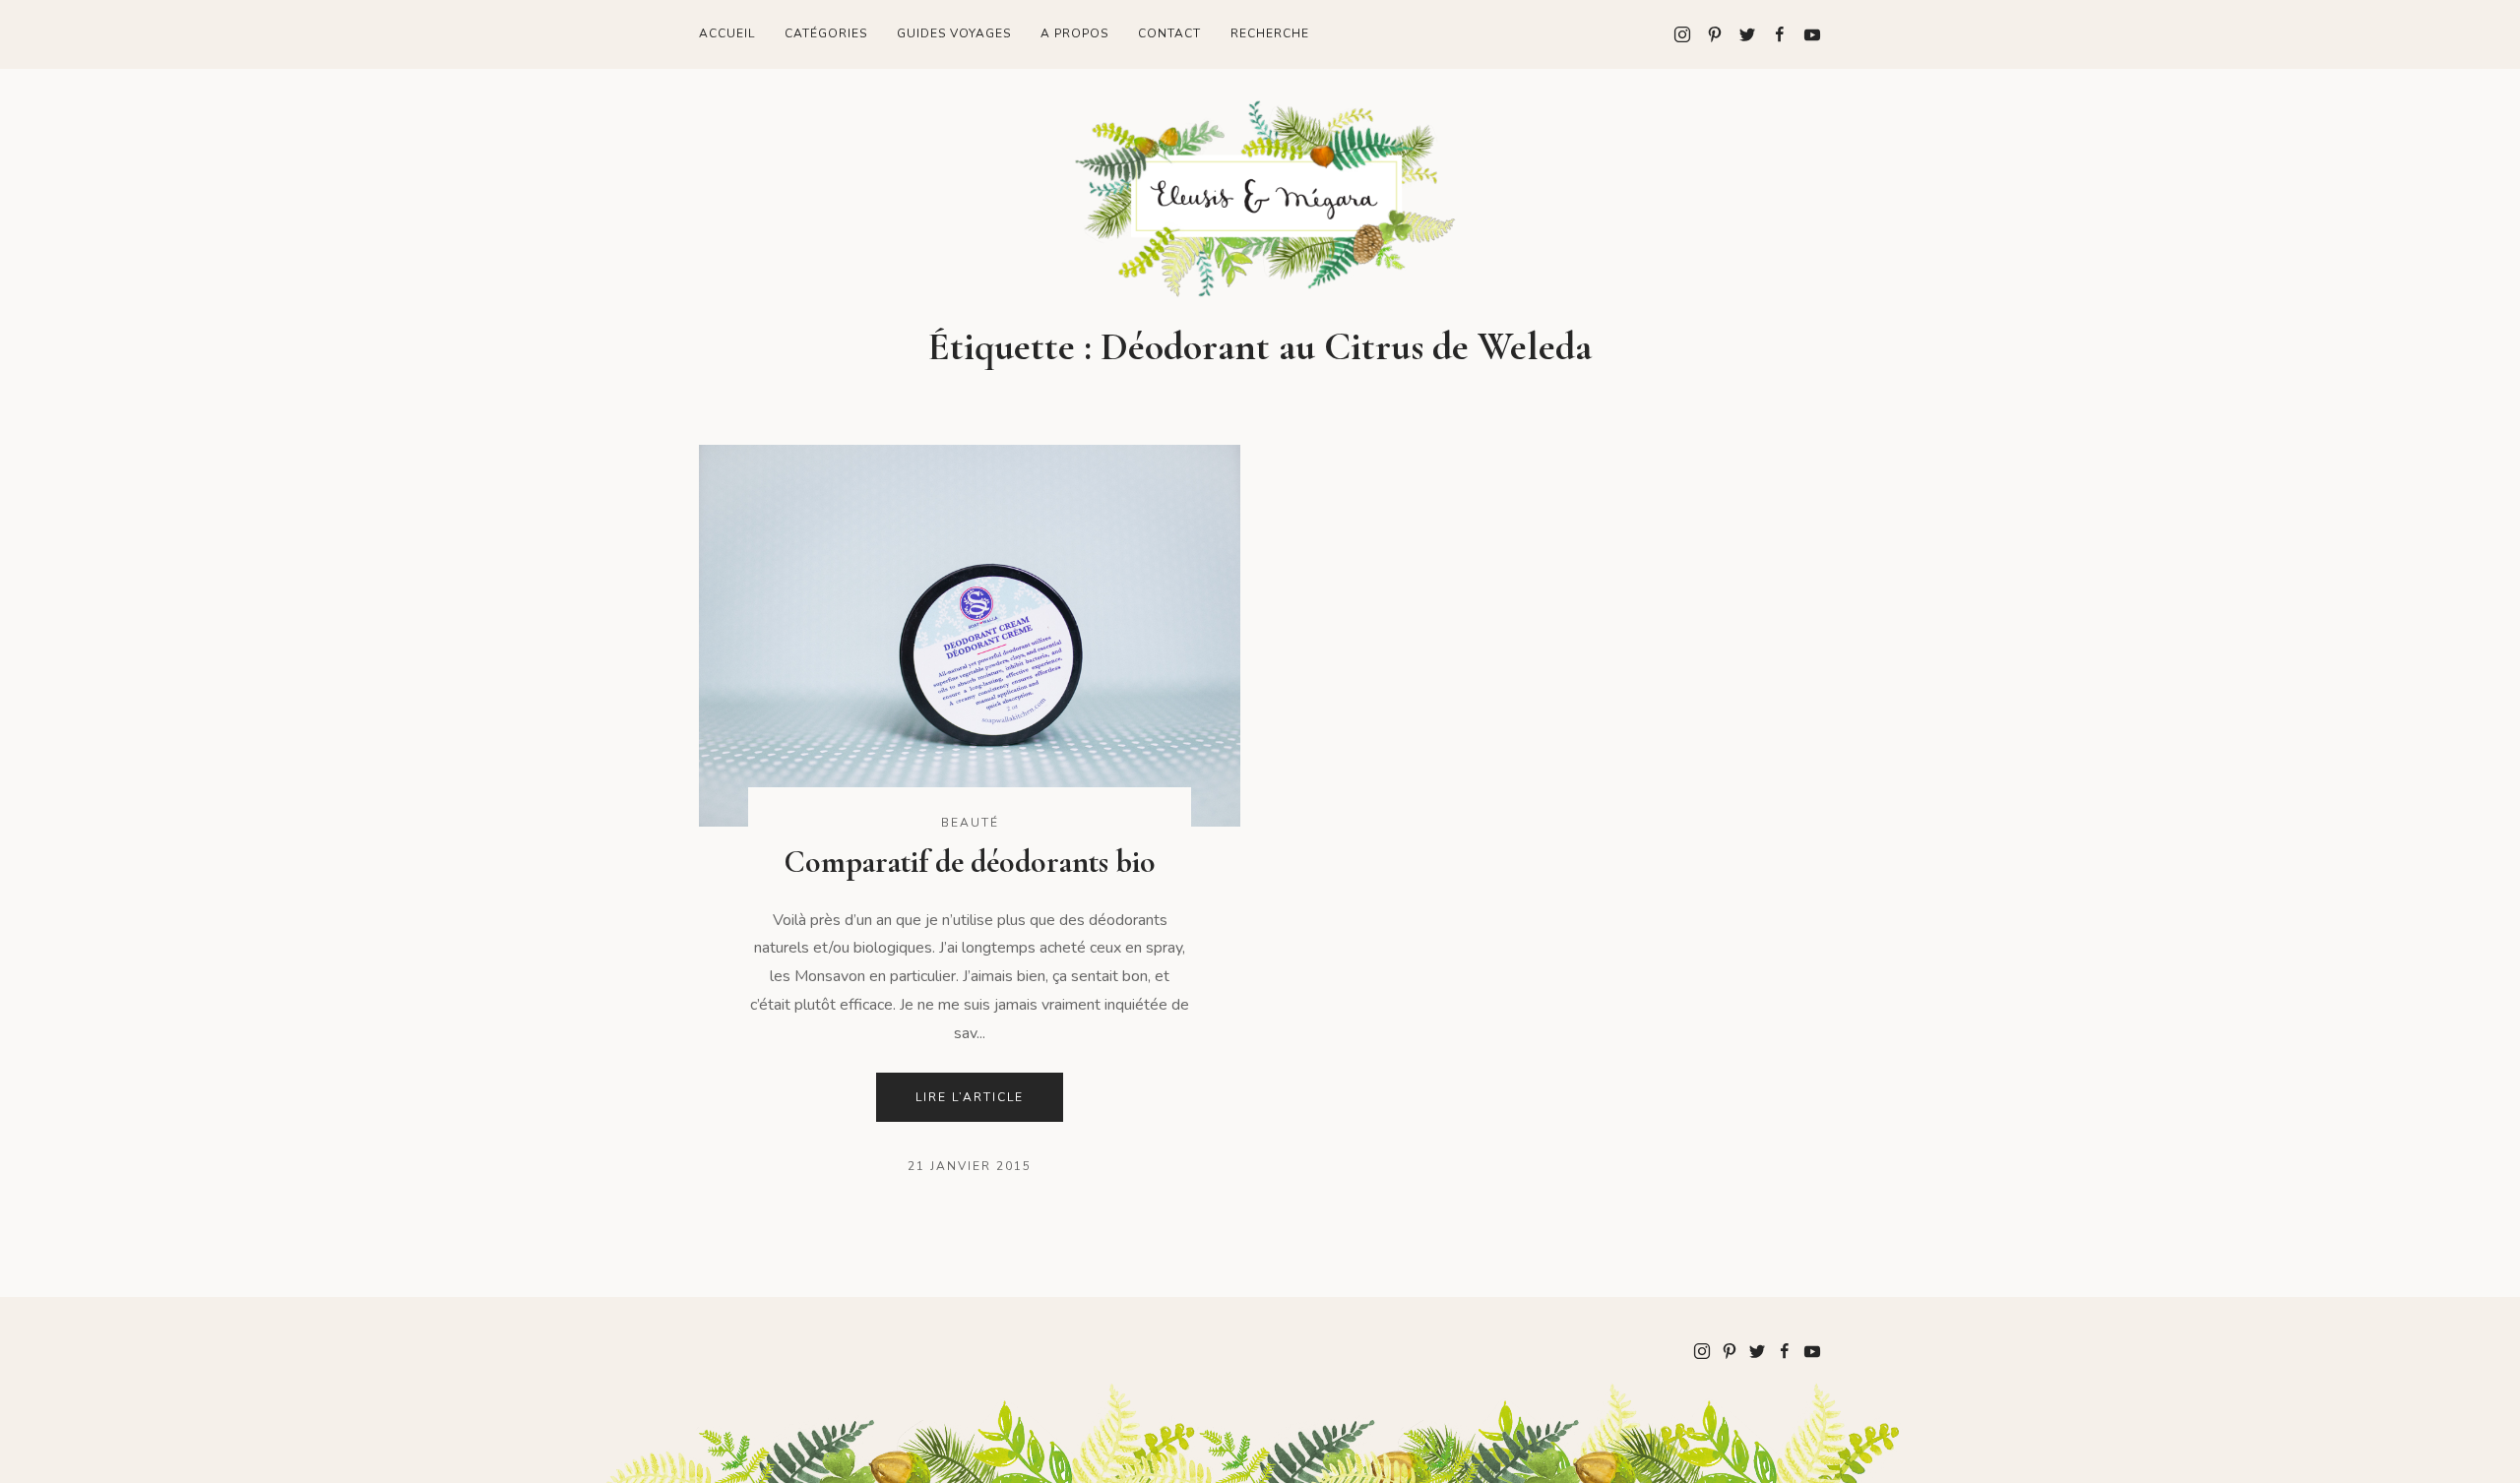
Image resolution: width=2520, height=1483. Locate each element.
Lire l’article (970, 1097)
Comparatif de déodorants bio (970, 862)
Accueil (727, 33)
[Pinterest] (1707, 34)
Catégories (826, 33)
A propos (1074, 33)
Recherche (1270, 33)
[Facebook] (1772, 34)
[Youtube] (1805, 34)
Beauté (970, 823)
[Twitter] (1740, 34)
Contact (1169, 33)
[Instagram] (1682, 34)
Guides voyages (954, 33)
